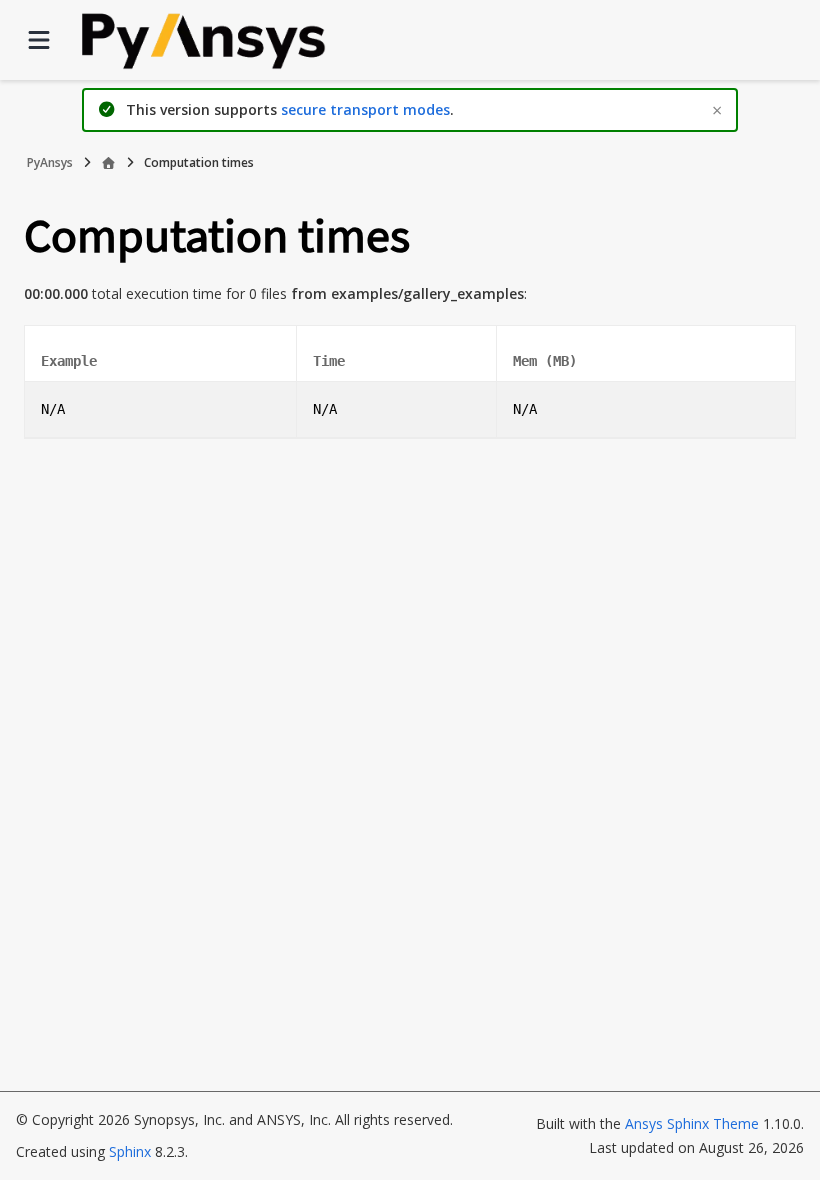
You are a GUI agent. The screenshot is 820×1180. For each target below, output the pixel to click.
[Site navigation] (39, 40)
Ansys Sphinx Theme (694, 1123)
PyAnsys (50, 162)
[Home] (108, 163)
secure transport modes (365, 109)
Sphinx (130, 1151)
